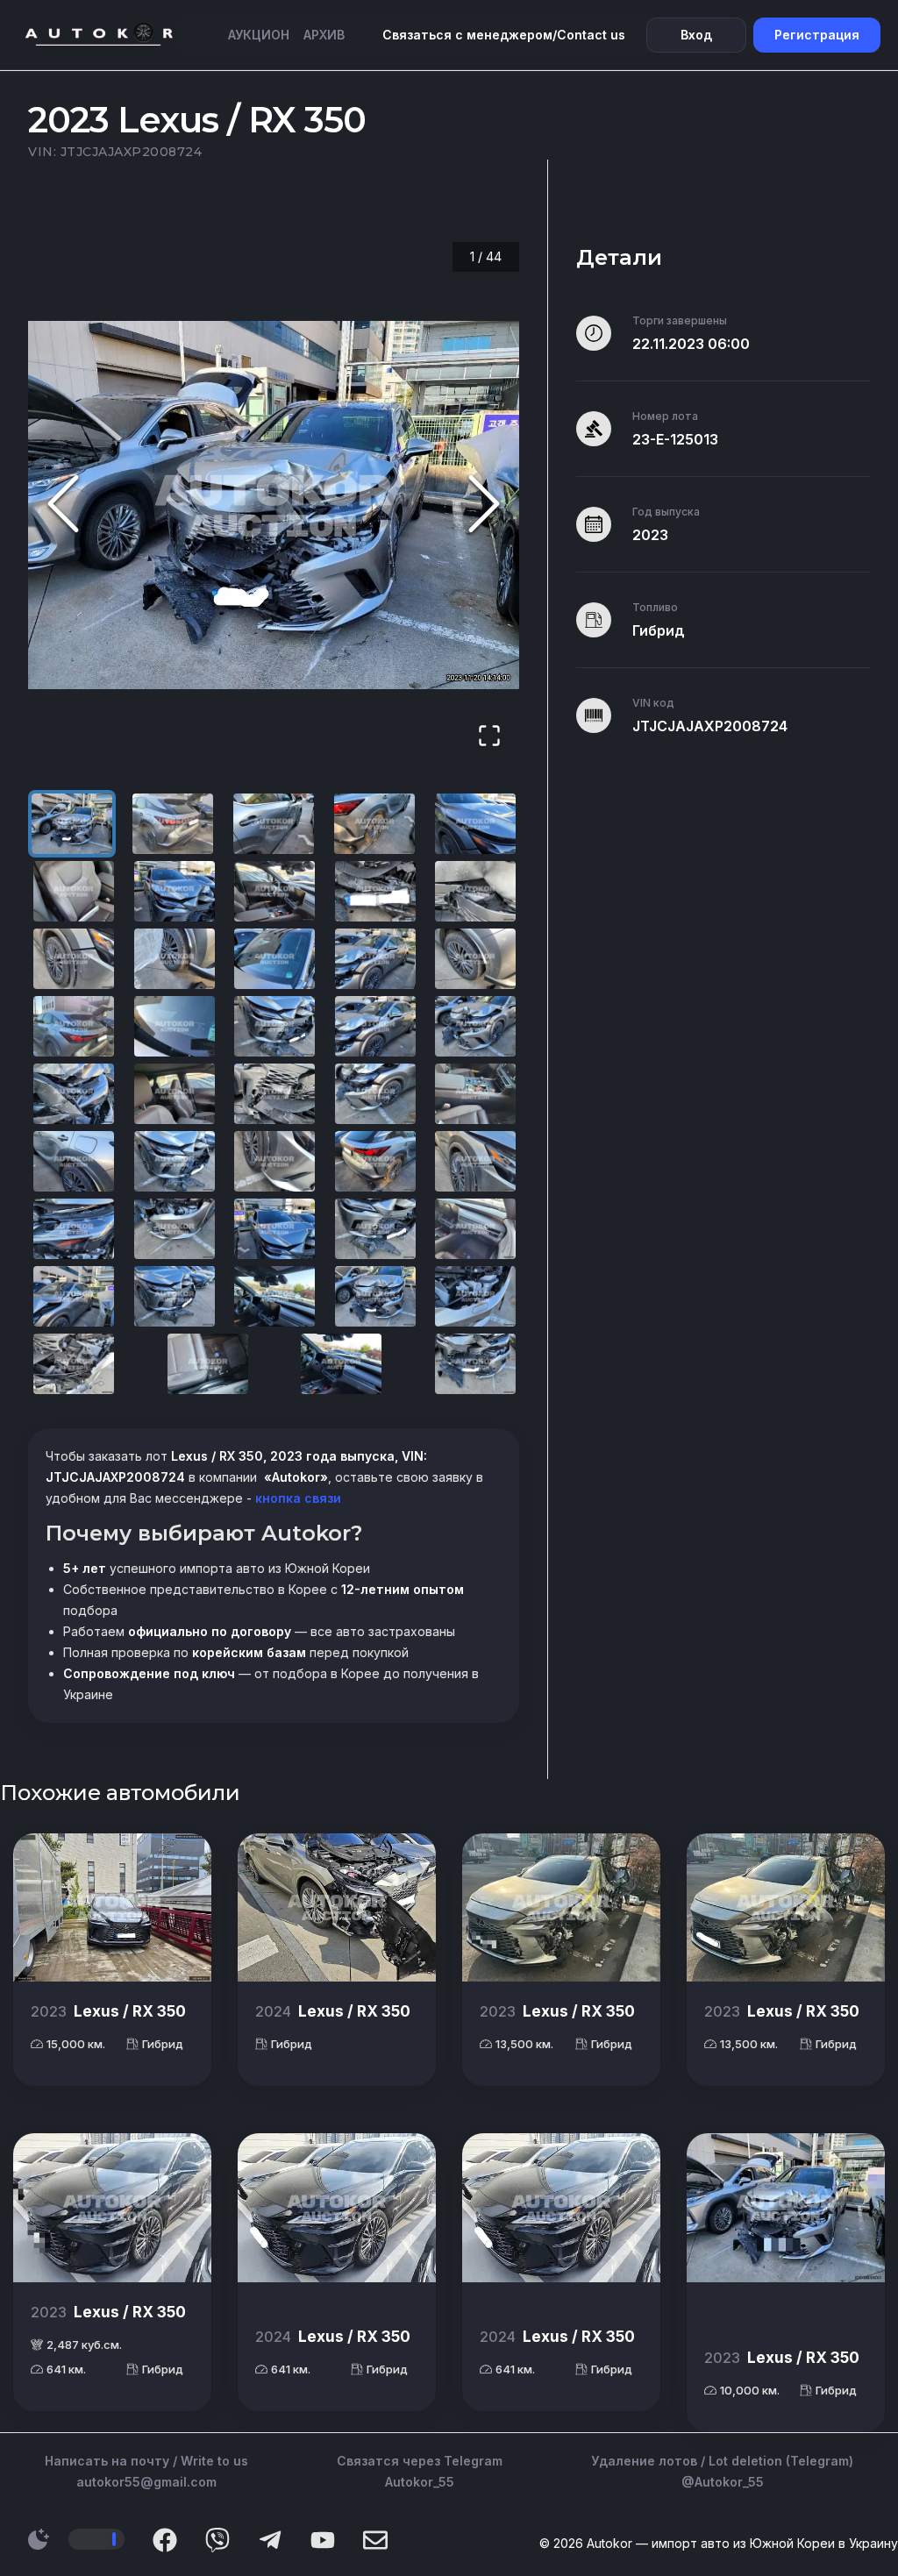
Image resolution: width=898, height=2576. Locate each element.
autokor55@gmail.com (146, 2482)
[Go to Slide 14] (375, 959)
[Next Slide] (484, 505)
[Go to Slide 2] (173, 824)
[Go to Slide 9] (375, 891)
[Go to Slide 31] (74, 1229)
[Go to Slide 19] (375, 1026)
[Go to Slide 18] (274, 1026)
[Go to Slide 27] (175, 1161)
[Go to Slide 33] (274, 1229)
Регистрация (817, 35)
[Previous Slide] (63, 505)
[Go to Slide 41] (74, 1364)
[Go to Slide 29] (375, 1161)
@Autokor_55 (723, 2482)
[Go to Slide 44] (475, 1364)
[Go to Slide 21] (74, 1094)
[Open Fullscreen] (489, 737)
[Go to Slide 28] (274, 1161)
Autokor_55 (420, 2482)
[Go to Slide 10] (475, 891)
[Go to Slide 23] (274, 1094)
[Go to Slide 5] (475, 824)
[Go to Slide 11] (74, 959)
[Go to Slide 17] (175, 1026)
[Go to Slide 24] (375, 1094)
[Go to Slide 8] (274, 891)
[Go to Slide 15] (475, 959)
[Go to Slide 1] (72, 824)
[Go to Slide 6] (74, 891)
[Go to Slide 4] (374, 824)
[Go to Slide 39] (375, 1296)
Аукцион (259, 35)
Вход (696, 35)
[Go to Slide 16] (74, 1026)
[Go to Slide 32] (175, 1229)
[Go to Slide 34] (375, 1229)
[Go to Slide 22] (175, 1094)
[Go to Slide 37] (175, 1296)
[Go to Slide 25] (475, 1094)
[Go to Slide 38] (274, 1296)
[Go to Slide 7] (175, 891)
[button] (274, 505)
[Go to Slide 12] (175, 959)
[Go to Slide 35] (475, 1229)
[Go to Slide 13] (274, 959)
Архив (324, 35)
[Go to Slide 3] (274, 824)
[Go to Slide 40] (475, 1296)
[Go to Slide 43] (341, 1364)
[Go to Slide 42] (208, 1364)
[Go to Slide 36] (74, 1296)
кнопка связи (296, 1498)
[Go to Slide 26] (74, 1161)
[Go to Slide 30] (475, 1161)
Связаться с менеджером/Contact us (504, 35)
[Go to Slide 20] (475, 1026)
